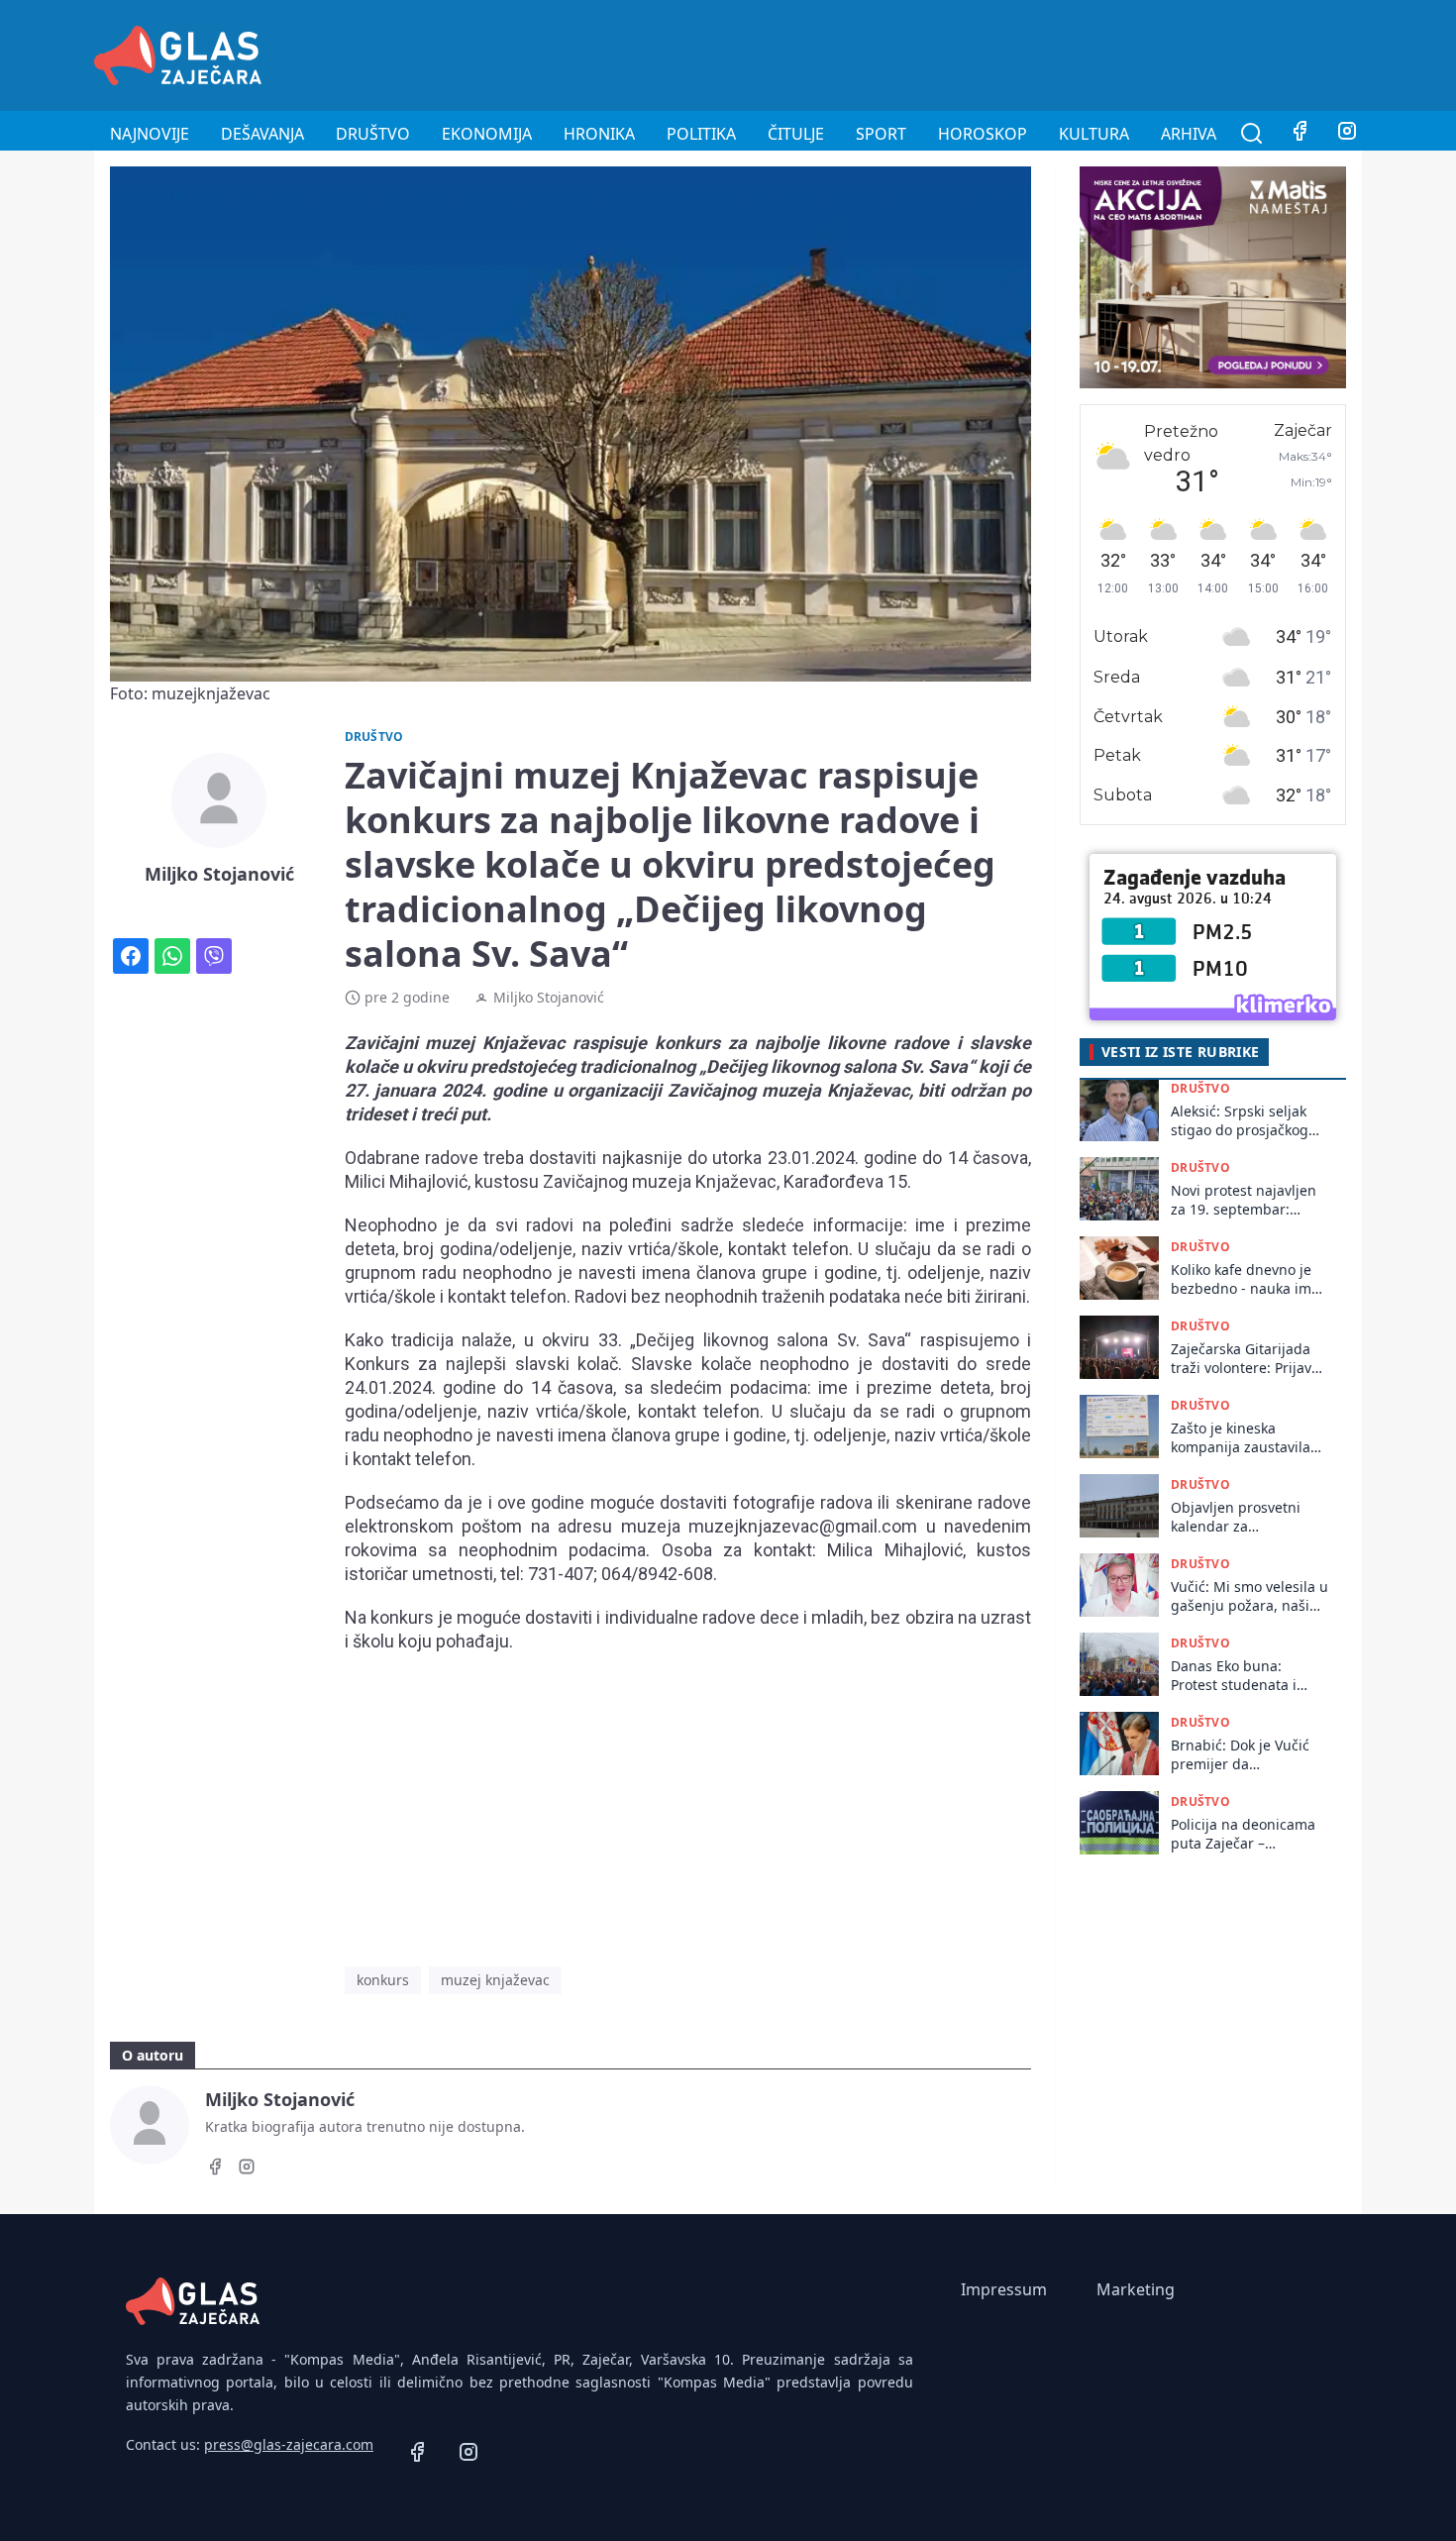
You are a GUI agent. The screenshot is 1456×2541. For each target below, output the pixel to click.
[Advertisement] (1001, 53)
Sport (881, 134)
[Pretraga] (1252, 134)
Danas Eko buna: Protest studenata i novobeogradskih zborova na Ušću (1234, 1676)
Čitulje (796, 134)
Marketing (1136, 2289)
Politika (701, 134)
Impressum (1004, 2289)
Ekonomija (487, 134)
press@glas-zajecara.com (289, 2444)
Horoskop (983, 134)
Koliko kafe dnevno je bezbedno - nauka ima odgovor (1245, 1279)
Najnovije (150, 134)
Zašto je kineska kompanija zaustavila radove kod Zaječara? (1241, 1438)
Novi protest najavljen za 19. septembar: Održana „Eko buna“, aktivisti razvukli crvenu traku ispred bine (1248, 1200)
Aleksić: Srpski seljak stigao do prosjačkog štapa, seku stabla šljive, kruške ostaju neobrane (1240, 1121)
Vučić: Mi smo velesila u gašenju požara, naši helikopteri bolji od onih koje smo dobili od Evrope (1250, 1596)
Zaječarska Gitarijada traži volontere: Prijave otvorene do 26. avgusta (1245, 1359)
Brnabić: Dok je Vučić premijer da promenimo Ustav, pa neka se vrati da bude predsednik (1243, 1755)
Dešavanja (262, 134)
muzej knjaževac (495, 1980)
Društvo (373, 134)
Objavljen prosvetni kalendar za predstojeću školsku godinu (1237, 1517)
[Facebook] (1300, 134)
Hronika (599, 134)
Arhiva (1189, 134)
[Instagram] (1347, 134)
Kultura (1094, 134)
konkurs (383, 1980)
